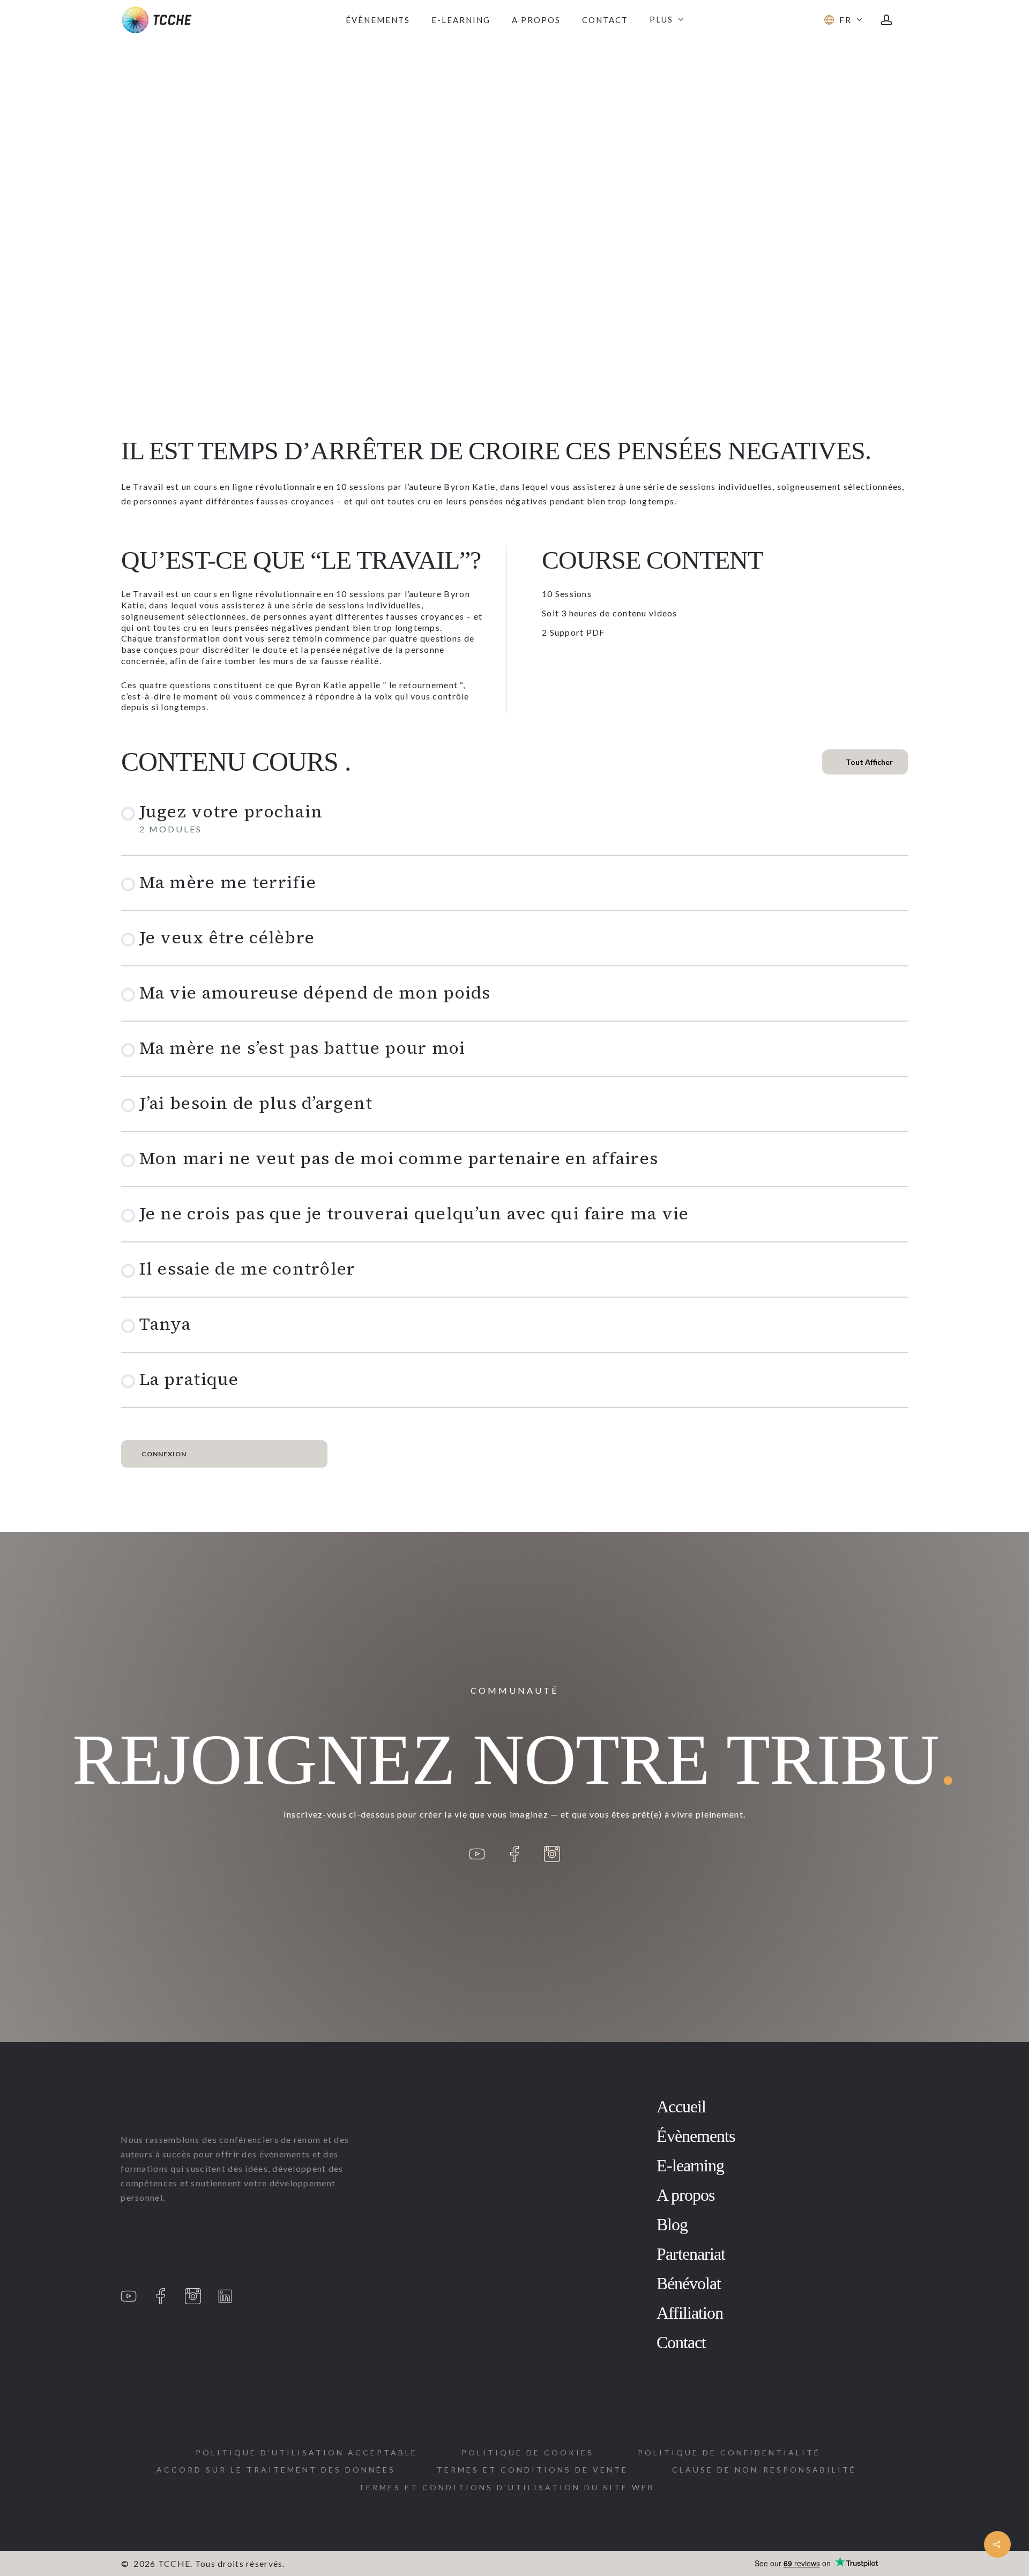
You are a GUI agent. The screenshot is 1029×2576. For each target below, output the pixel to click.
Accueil (681, 2106)
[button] (276, 2470)
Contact (681, 2342)
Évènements (696, 2136)
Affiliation (690, 2313)
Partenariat (691, 2254)
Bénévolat (689, 2283)
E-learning (690, 2165)
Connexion (164, 1454)
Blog (672, 2224)
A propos (685, 2195)
